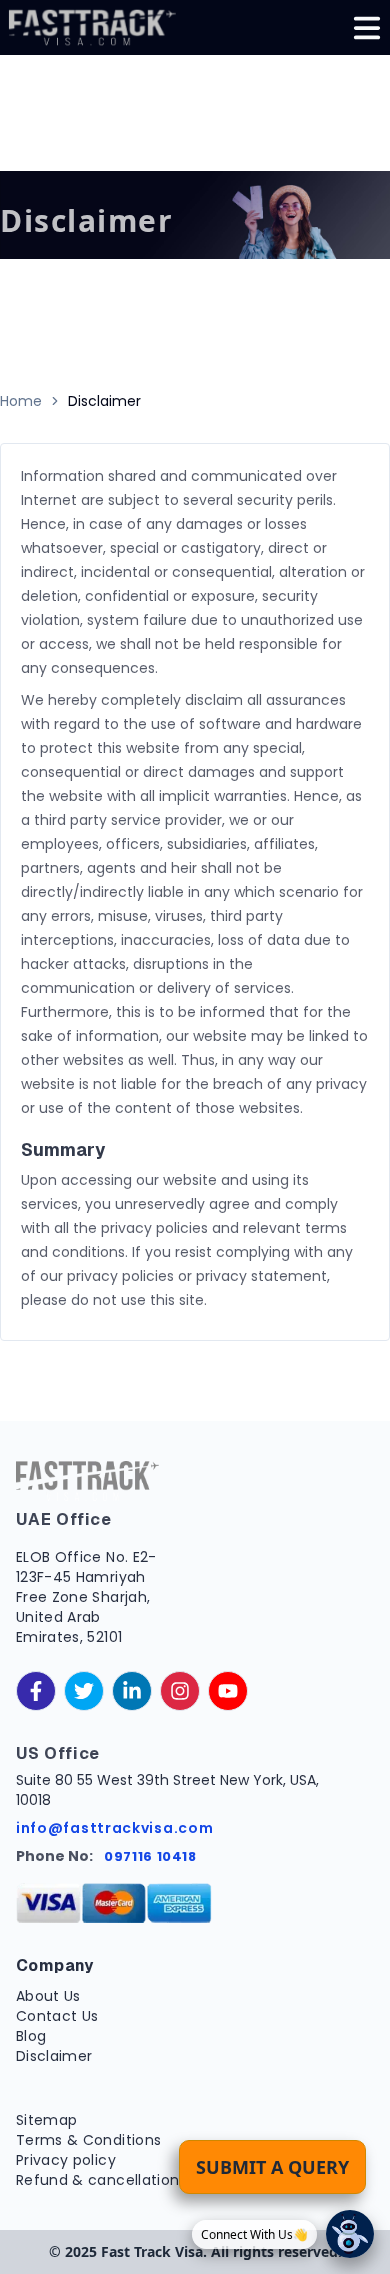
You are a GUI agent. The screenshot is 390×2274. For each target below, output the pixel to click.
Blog (31, 2036)
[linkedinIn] (132, 1691)
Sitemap (46, 2120)
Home (21, 401)
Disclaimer (54, 2056)
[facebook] (36, 1691)
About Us (48, 1996)
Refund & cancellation (97, 2180)
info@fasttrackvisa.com (114, 1828)
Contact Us (57, 2016)
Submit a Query (272, 2167)
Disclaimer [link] (104, 401)
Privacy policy (66, 2160)
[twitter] (84, 1691)
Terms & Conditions (88, 2140)
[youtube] (228, 1691)
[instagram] (180, 1691)
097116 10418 (150, 1856)
